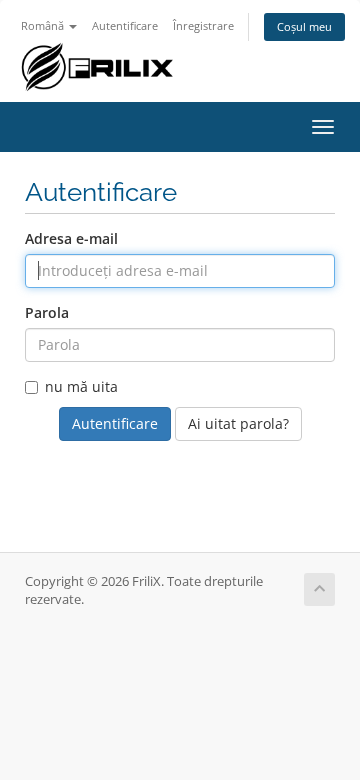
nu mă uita (81, 386)
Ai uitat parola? (238, 423)
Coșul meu (304, 26)
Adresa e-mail (71, 238)
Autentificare (125, 25)
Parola (47, 312)
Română (44, 25)
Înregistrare (203, 25)
